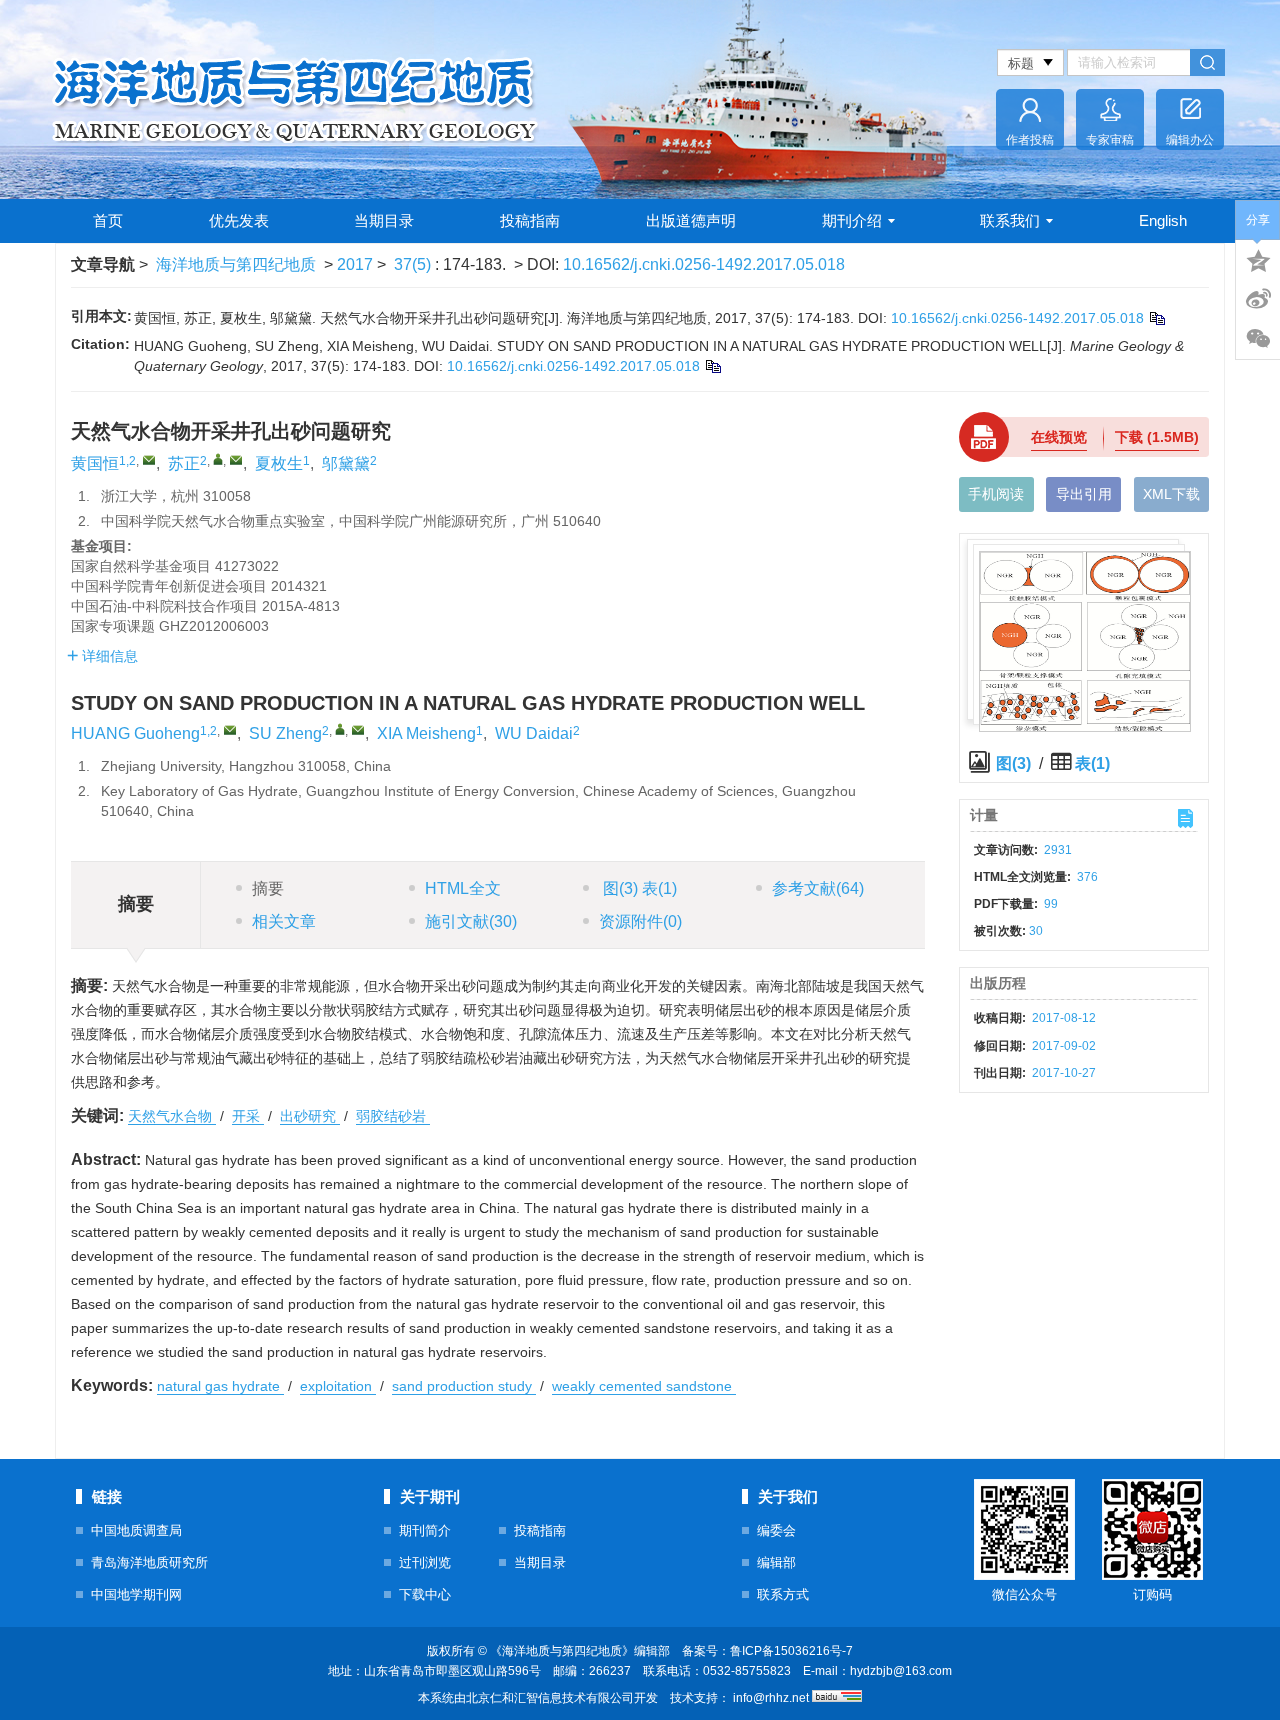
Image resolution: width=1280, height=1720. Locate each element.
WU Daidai (534, 733)
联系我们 (1010, 220)
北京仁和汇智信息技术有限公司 (550, 1698)
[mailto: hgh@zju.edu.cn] (230, 730)
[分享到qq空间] (1258, 259)
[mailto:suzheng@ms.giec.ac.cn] (236, 460)
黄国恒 (95, 463)
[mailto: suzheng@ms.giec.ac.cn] (358, 730)
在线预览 (1059, 437)
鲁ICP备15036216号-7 (791, 1651)
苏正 (184, 463)
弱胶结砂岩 (393, 1116)
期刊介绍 (852, 220)
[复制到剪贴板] (1156, 318)
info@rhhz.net (771, 1698)
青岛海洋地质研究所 (149, 1562)
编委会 (776, 1530)
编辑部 (776, 1562)
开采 (248, 1116)
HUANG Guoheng (135, 733)
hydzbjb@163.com (901, 1671)
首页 (108, 220)
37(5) (414, 264)
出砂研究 (310, 1116)
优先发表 (239, 220)
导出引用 (1084, 494)
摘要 (268, 888)
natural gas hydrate (220, 1386)
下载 (1157, 437)
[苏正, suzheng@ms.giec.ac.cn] (218, 459)
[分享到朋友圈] (1258, 339)
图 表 (638, 888)
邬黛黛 (346, 463)
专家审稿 (1110, 140)
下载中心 (425, 1594)
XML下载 (1171, 494)
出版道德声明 (691, 220)
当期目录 (384, 220)
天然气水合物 (172, 1116)
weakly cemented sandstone (644, 1386)
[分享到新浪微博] (1258, 299)
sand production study (464, 1386)
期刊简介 (425, 1530)
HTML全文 (463, 888)
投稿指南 (530, 220)
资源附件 (640, 921)
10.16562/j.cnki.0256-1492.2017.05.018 (704, 264)
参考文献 (818, 888)
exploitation (338, 1386)
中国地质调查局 (136, 1530)
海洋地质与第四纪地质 (236, 264)
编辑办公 (1190, 140)
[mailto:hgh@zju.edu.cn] (149, 460)
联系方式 (783, 1594)
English (1163, 220)
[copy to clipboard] (712, 366)
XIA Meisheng (426, 733)
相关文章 (284, 921)
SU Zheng (285, 733)
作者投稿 (1030, 140)
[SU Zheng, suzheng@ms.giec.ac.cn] (340, 729)
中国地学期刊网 (136, 1594)
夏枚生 (279, 463)
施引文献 (471, 921)
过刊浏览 (425, 1562)
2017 (355, 264)
